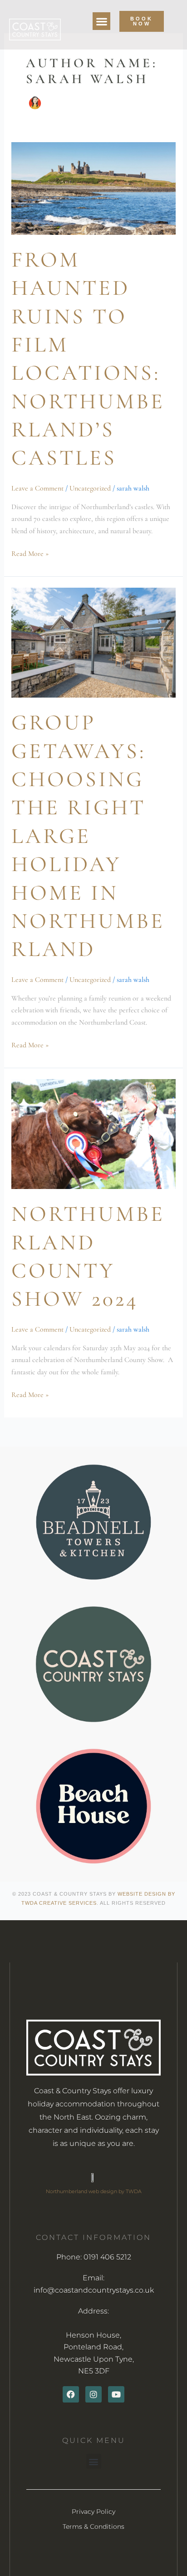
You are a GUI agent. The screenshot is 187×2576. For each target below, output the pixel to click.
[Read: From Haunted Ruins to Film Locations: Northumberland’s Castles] (94, 188)
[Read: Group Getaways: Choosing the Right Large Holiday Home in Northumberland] (94, 642)
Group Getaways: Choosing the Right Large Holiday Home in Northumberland (88, 836)
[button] (101, 21)
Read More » (30, 553)
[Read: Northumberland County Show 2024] (94, 1133)
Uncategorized (90, 488)
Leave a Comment (37, 488)
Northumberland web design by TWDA (94, 2191)
